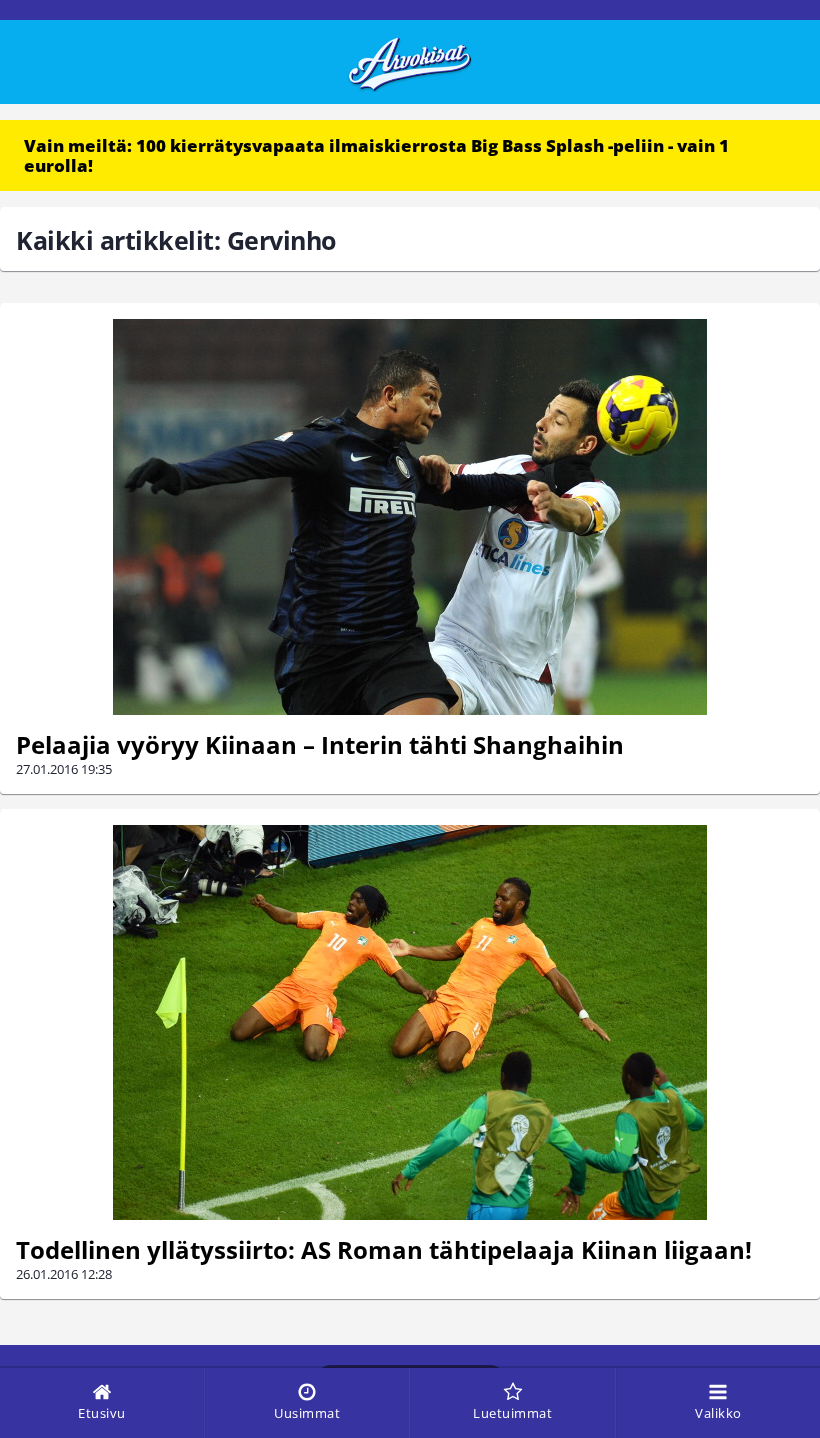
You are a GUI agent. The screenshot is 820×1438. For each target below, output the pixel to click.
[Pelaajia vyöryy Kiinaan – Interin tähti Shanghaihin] (410, 517)
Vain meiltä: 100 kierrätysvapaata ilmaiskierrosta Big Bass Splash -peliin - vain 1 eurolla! (376, 155)
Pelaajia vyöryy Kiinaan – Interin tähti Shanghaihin (320, 744)
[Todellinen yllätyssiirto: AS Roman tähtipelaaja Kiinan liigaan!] (410, 1022)
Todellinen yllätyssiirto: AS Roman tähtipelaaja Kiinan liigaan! (384, 1249)
